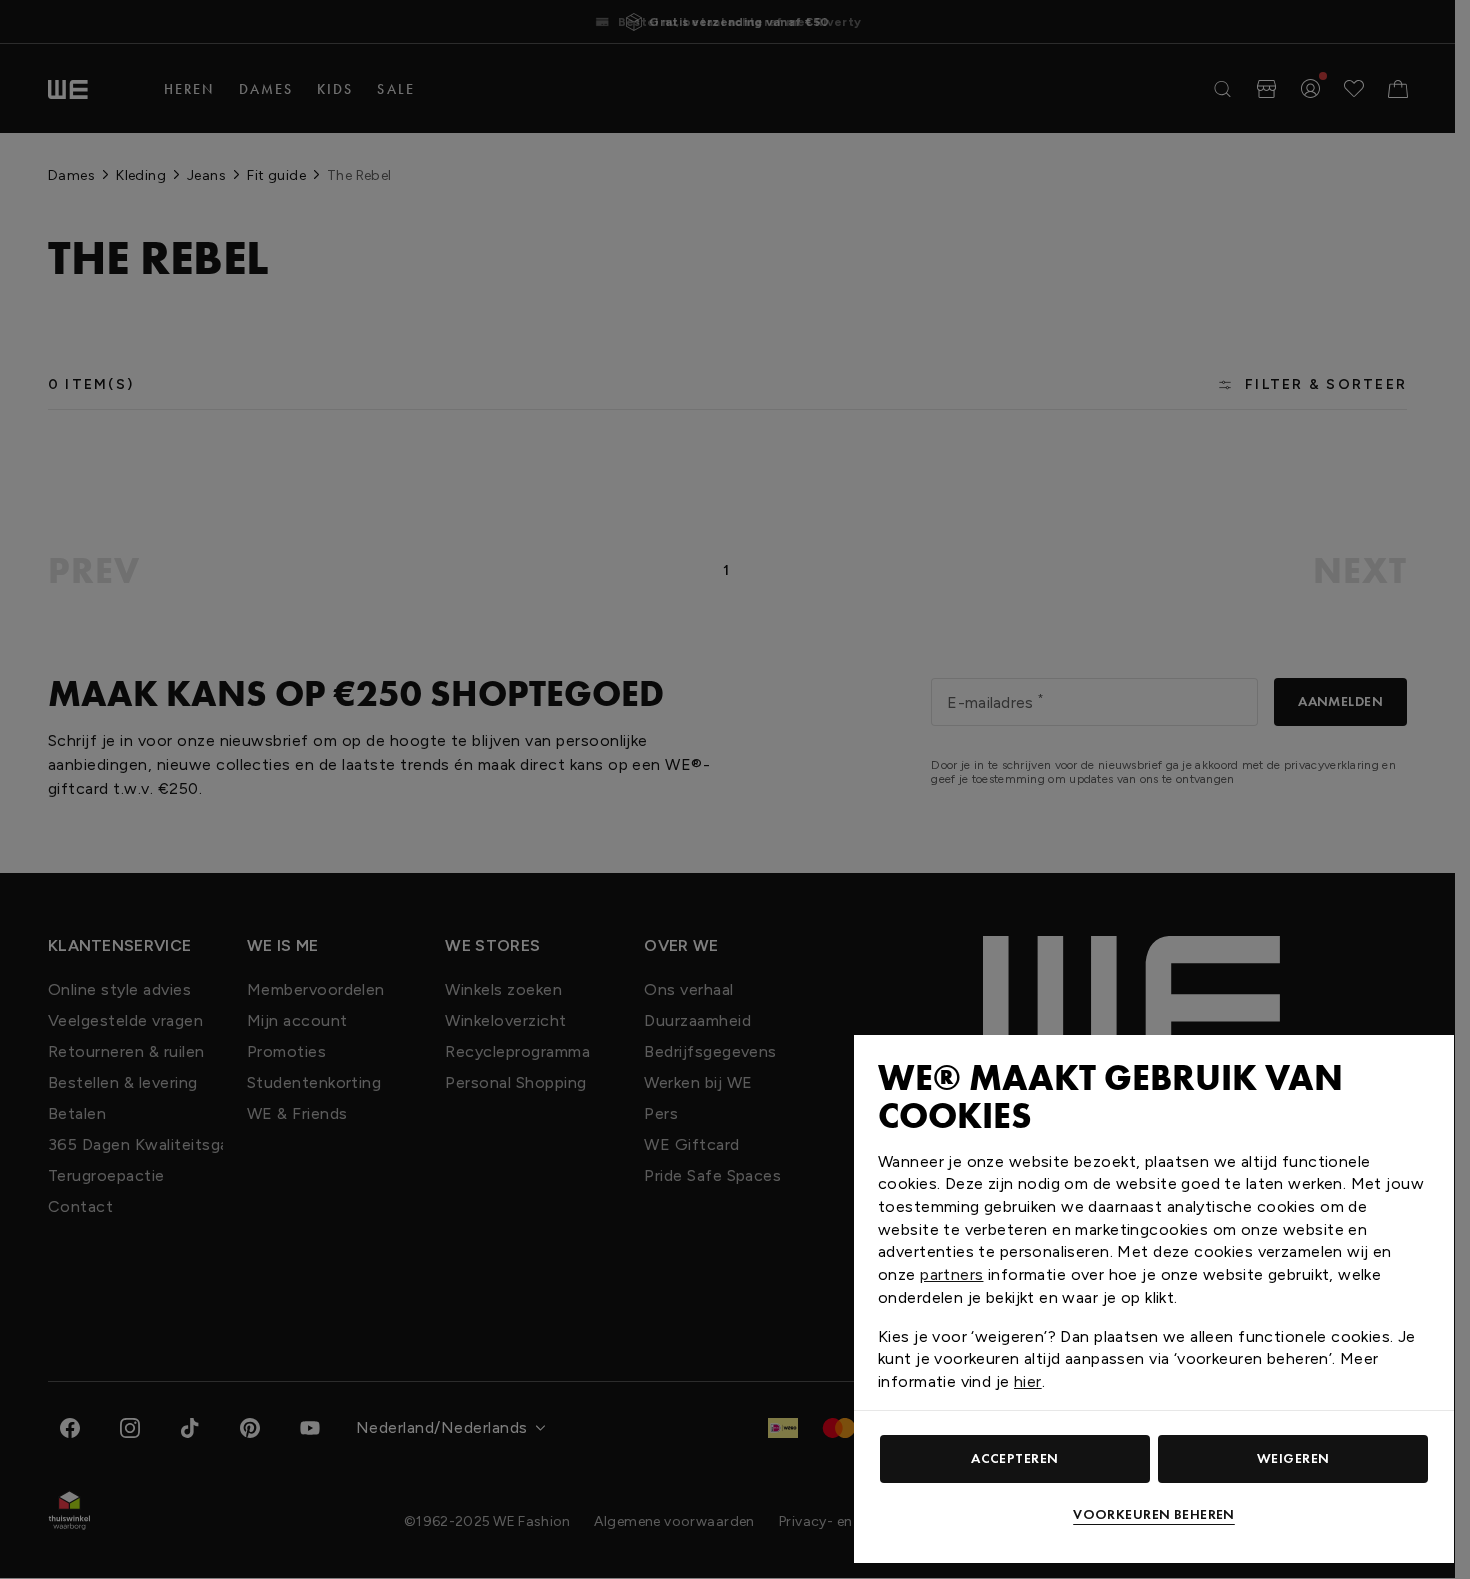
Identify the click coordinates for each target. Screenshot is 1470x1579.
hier (1028, 1381)
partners (951, 1274)
